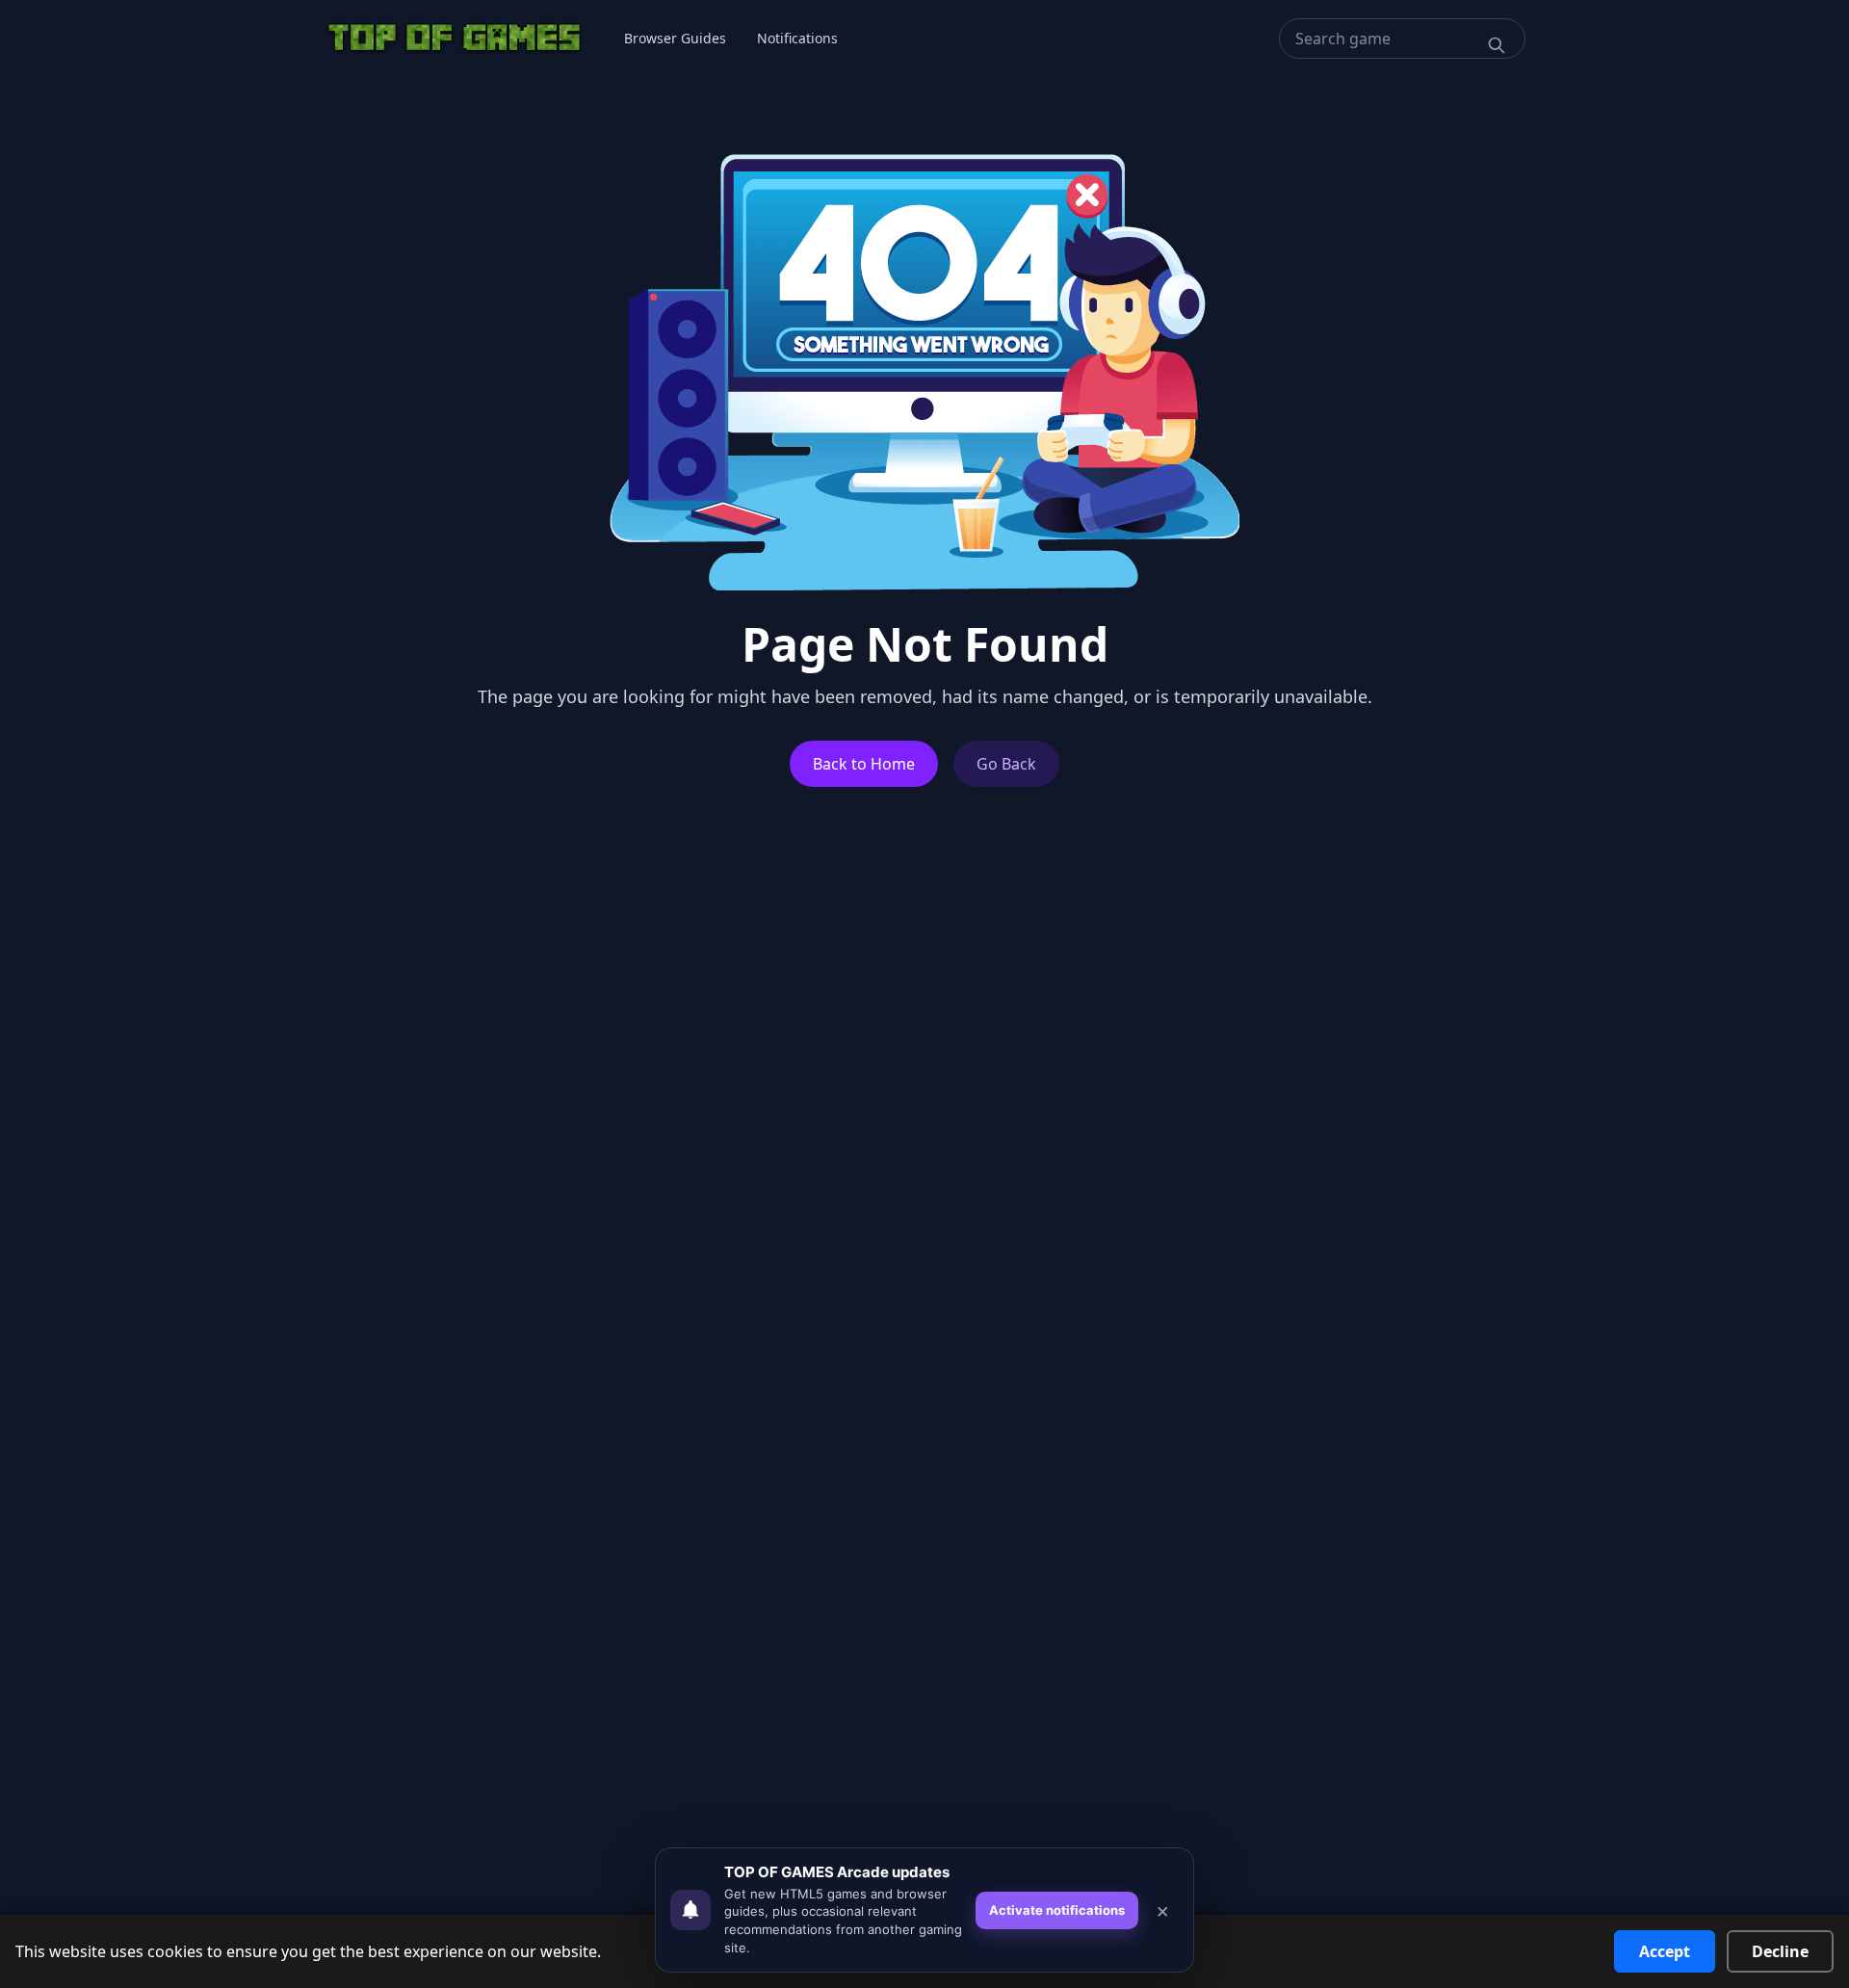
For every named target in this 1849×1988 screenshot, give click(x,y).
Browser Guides (675, 38)
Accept (1665, 1951)
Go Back (1006, 764)
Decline (1780, 1951)
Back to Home (864, 764)
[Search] (1497, 45)
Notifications (797, 38)
